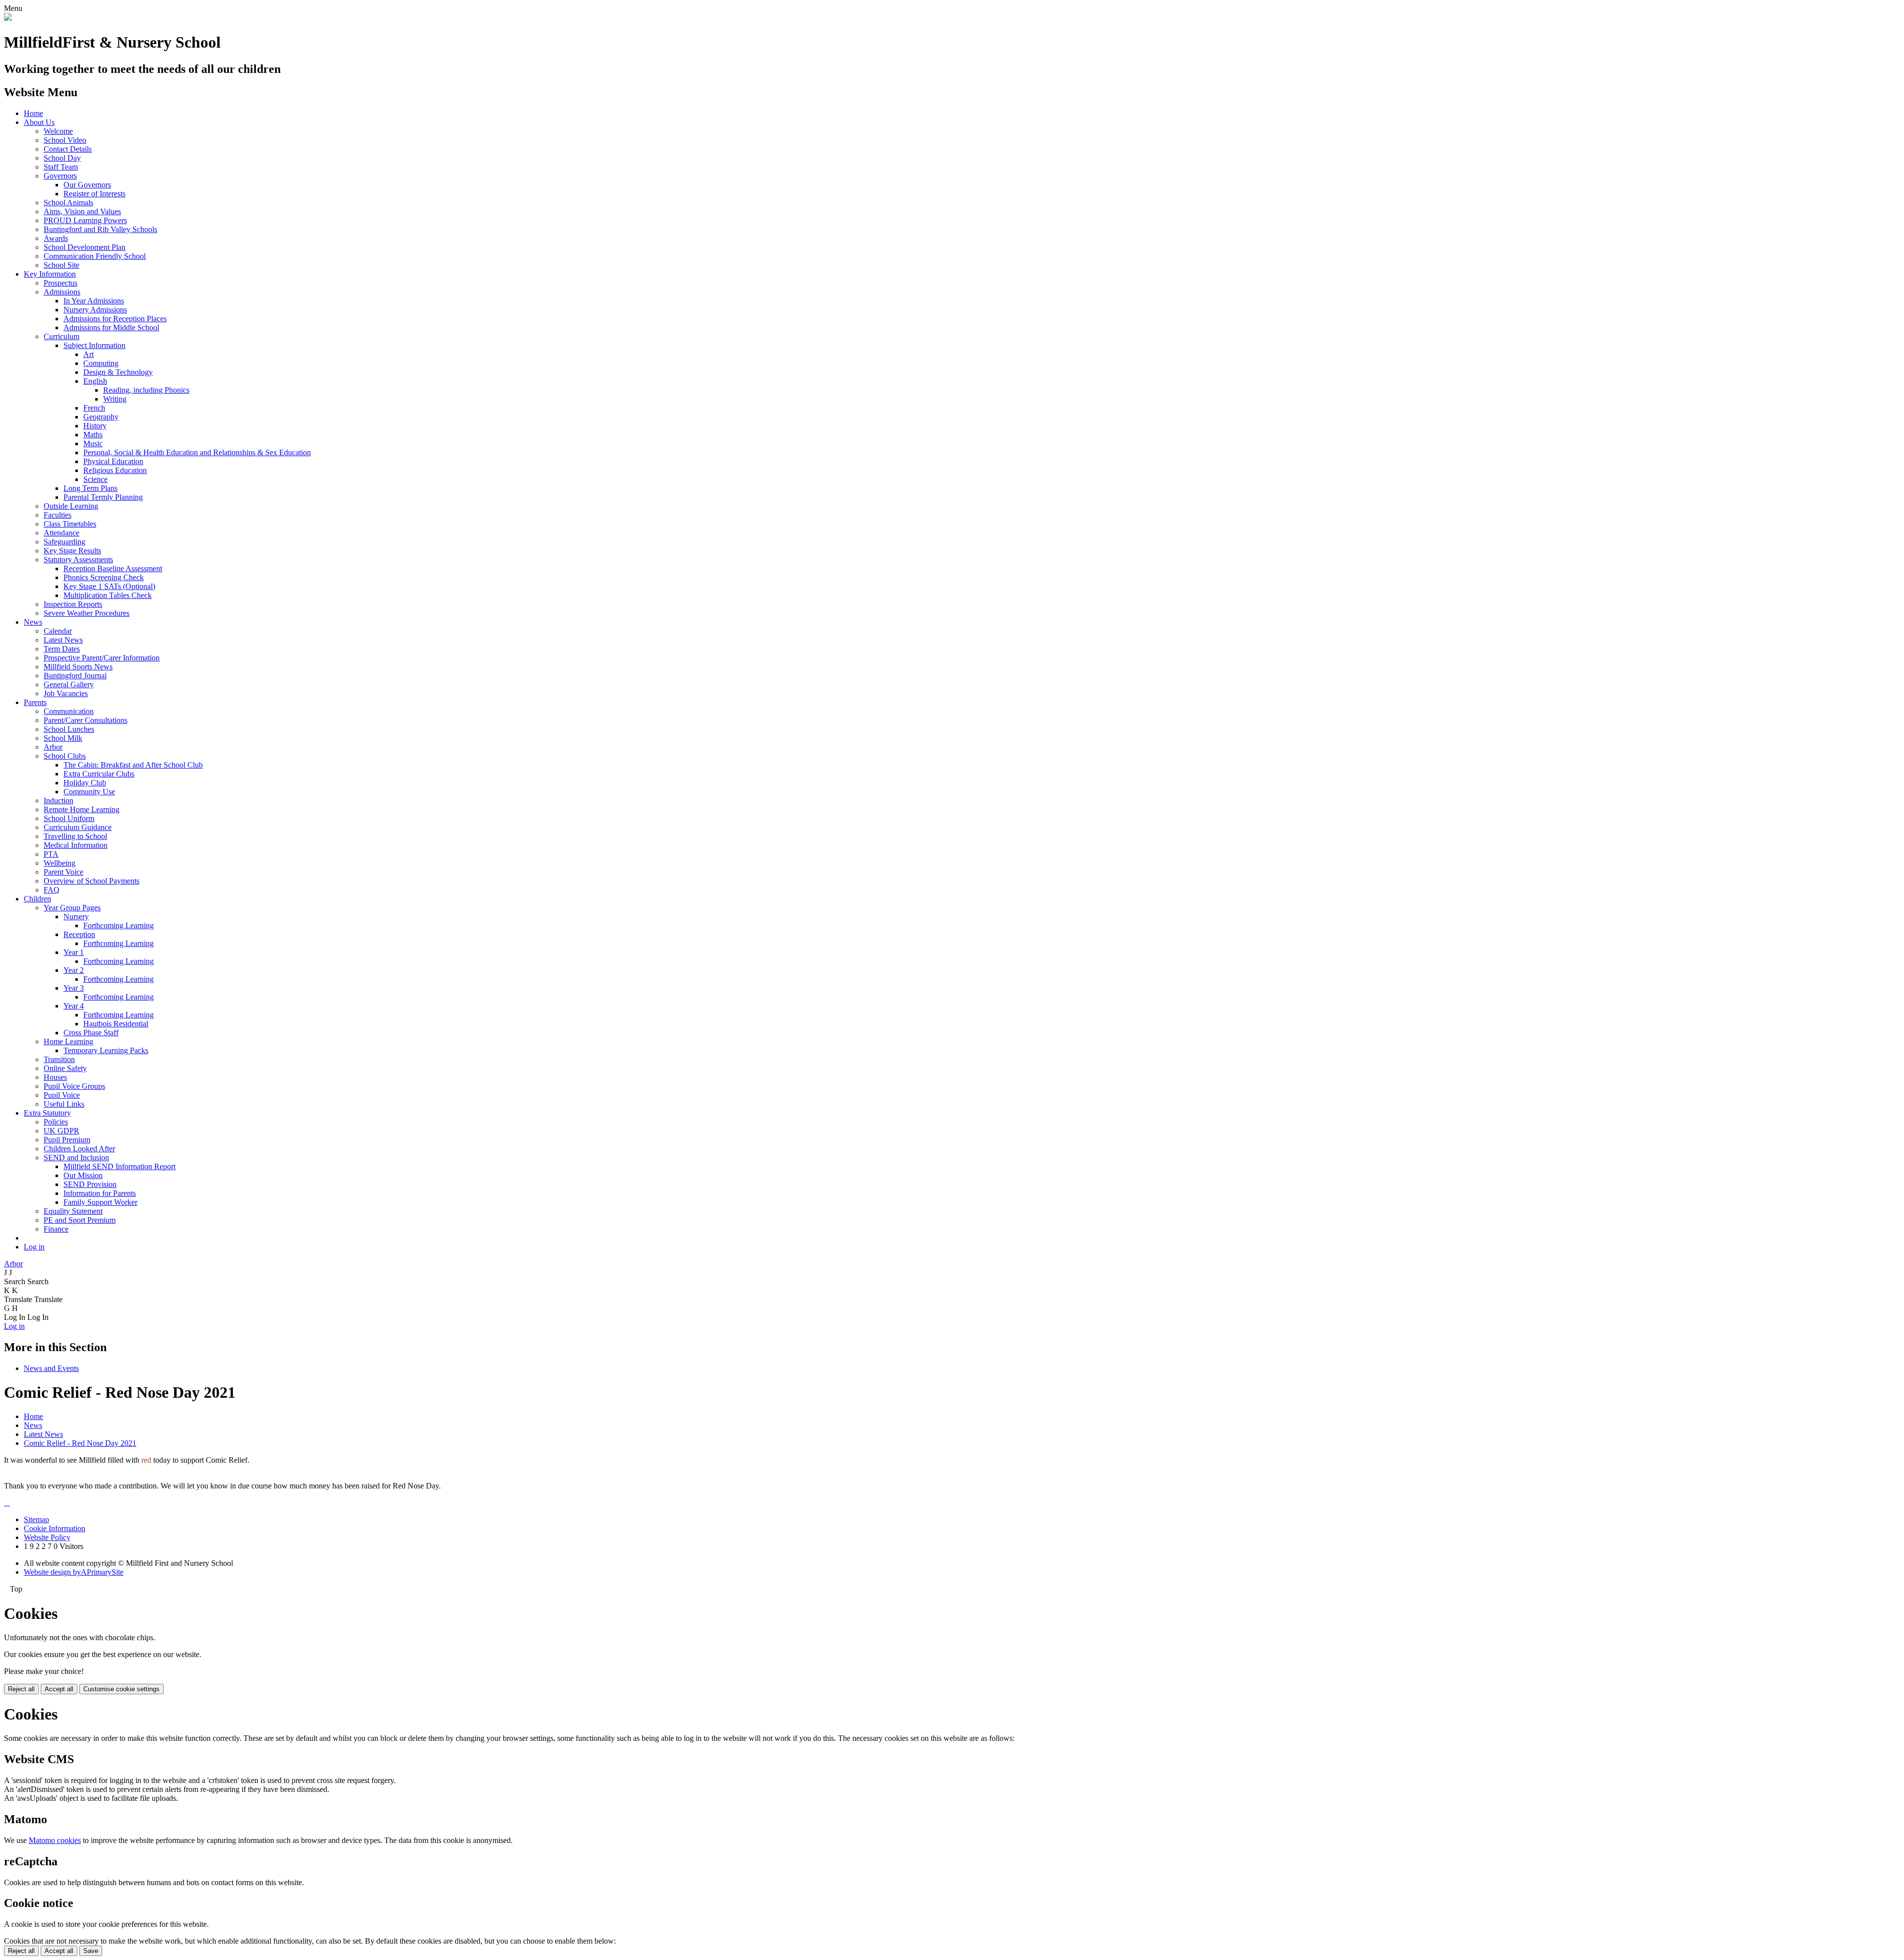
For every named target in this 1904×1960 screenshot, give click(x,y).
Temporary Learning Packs (106, 1050)
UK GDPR (61, 1131)
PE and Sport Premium (80, 1220)
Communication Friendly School (95, 256)
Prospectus (60, 283)
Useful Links (64, 1104)
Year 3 (74, 988)
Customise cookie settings (121, 1689)
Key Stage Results (72, 551)
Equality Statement (73, 1211)
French (94, 408)
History (95, 426)
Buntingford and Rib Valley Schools (100, 229)
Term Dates (62, 649)
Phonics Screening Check (104, 577)
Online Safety (65, 1068)
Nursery (76, 917)
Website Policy (47, 1537)
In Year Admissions (94, 301)
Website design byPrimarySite (74, 1572)
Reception (79, 934)
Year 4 (74, 1006)
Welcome (58, 131)
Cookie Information (55, 1528)
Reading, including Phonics (146, 390)
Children (37, 899)
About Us (39, 122)
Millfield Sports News (78, 667)
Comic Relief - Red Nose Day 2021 (80, 1443)
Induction (59, 801)
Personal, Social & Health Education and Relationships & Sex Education (197, 452)
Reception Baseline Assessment (113, 568)
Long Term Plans (90, 488)
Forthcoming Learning (119, 925)
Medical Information (76, 845)
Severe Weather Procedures (87, 613)
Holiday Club (85, 783)
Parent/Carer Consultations (86, 720)
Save (91, 1951)
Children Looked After (79, 1149)
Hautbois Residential (116, 1024)
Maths (93, 435)
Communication (69, 711)
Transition (59, 1059)
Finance (56, 1229)
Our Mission (83, 1175)
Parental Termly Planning (103, 497)
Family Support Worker (100, 1202)
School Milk (63, 738)
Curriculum (61, 336)
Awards (56, 238)
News (33, 622)
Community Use (89, 792)
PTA (51, 854)
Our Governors (87, 185)
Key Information (50, 274)
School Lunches (69, 729)
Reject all (21, 1689)
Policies (56, 1122)
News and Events (51, 1368)
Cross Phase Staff (91, 1033)
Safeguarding (64, 542)
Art (89, 354)
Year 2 (74, 970)
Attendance (61, 533)
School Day (62, 158)
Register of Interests (94, 194)
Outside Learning (71, 506)
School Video (65, 140)
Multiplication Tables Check (108, 595)
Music (93, 444)
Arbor (53, 747)
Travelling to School (75, 836)
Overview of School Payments (91, 881)
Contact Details (68, 149)
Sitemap (36, 1519)
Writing (115, 399)
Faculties (58, 515)
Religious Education (115, 470)
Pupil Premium (67, 1140)
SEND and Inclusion (76, 1158)
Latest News (63, 640)
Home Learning (68, 1041)
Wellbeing (59, 863)
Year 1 (74, 952)
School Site (61, 265)
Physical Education (113, 461)
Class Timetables (70, 524)
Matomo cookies (55, 1840)
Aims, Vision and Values (82, 211)
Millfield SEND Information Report (119, 1166)
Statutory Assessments (78, 560)
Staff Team (61, 167)
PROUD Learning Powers (85, 220)
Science (95, 479)
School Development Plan (85, 247)
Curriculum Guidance (78, 827)
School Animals (68, 203)
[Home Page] (8, 18)
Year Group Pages (72, 908)
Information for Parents (100, 1193)
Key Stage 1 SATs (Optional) (109, 586)
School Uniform (69, 818)
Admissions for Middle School (111, 327)
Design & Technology (118, 372)
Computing (101, 363)
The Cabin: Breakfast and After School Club (133, 765)
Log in (34, 1247)
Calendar (58, 631)
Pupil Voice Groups (74, 1086)
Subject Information (94, 345)
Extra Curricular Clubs (99, 774)
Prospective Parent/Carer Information (102, 658)
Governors (60, 176)
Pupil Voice (62, 1095)
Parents (35, 702)
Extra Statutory (47, 1113)
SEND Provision (90, 1184)
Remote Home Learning (82, 809)
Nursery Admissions (95, 310)
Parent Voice (63, 872)
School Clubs (65, 756)
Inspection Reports (73, 604)
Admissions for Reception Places (115, 319)
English (95, 381)
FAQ (52, 890)
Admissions (62, 292)
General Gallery (69, 684)
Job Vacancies (66, 693)
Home (33, 113)
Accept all (59, 1689)
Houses (55, 1077)
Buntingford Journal (75, 676)
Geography (101, 417)
